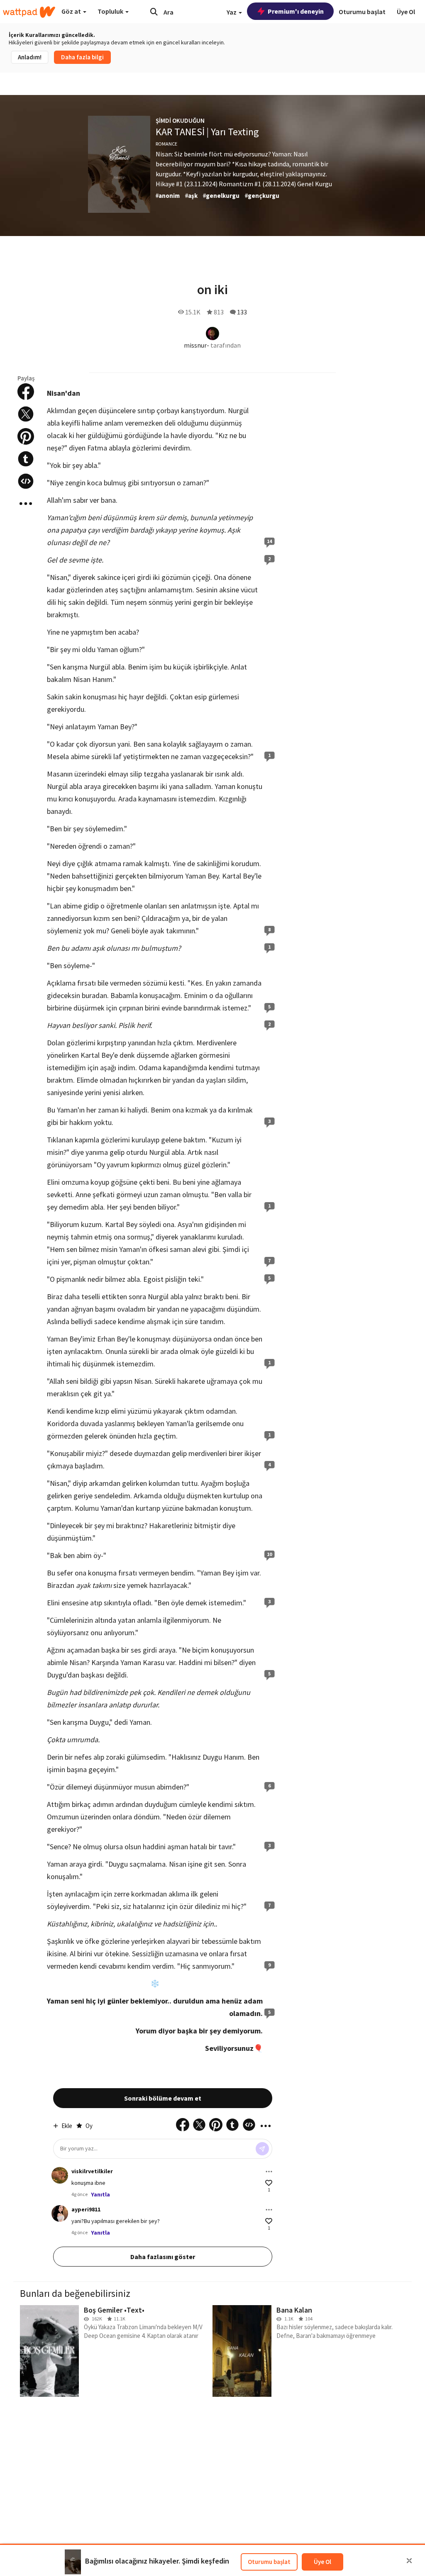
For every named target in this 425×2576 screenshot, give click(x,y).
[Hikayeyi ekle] (26, 481)
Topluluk (111, 11)
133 (242, 312)
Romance (166, 144)
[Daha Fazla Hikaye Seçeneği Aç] (26, 504)
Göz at (72, 11)
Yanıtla (100, 2194)
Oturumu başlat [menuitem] (362, 12)
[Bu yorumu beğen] (269, 2183)
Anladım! (30, 57)
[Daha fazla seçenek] (269, 2172)
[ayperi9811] (60, 2213)
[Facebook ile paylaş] (26, 392)
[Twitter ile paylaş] (26, 414)
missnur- (197, 345)
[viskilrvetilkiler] (60, 2175)
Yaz (232, 12)
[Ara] (154, 12)
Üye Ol (322, 2562)
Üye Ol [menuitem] (406, 12)
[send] (262, 2149)
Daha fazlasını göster (163, 2257)
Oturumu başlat (269, 2562)
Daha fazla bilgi (82, 57)
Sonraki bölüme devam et (163, 2098)
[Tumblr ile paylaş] (26, 459)
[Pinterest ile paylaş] (26, 436)
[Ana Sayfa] (29, 12)
